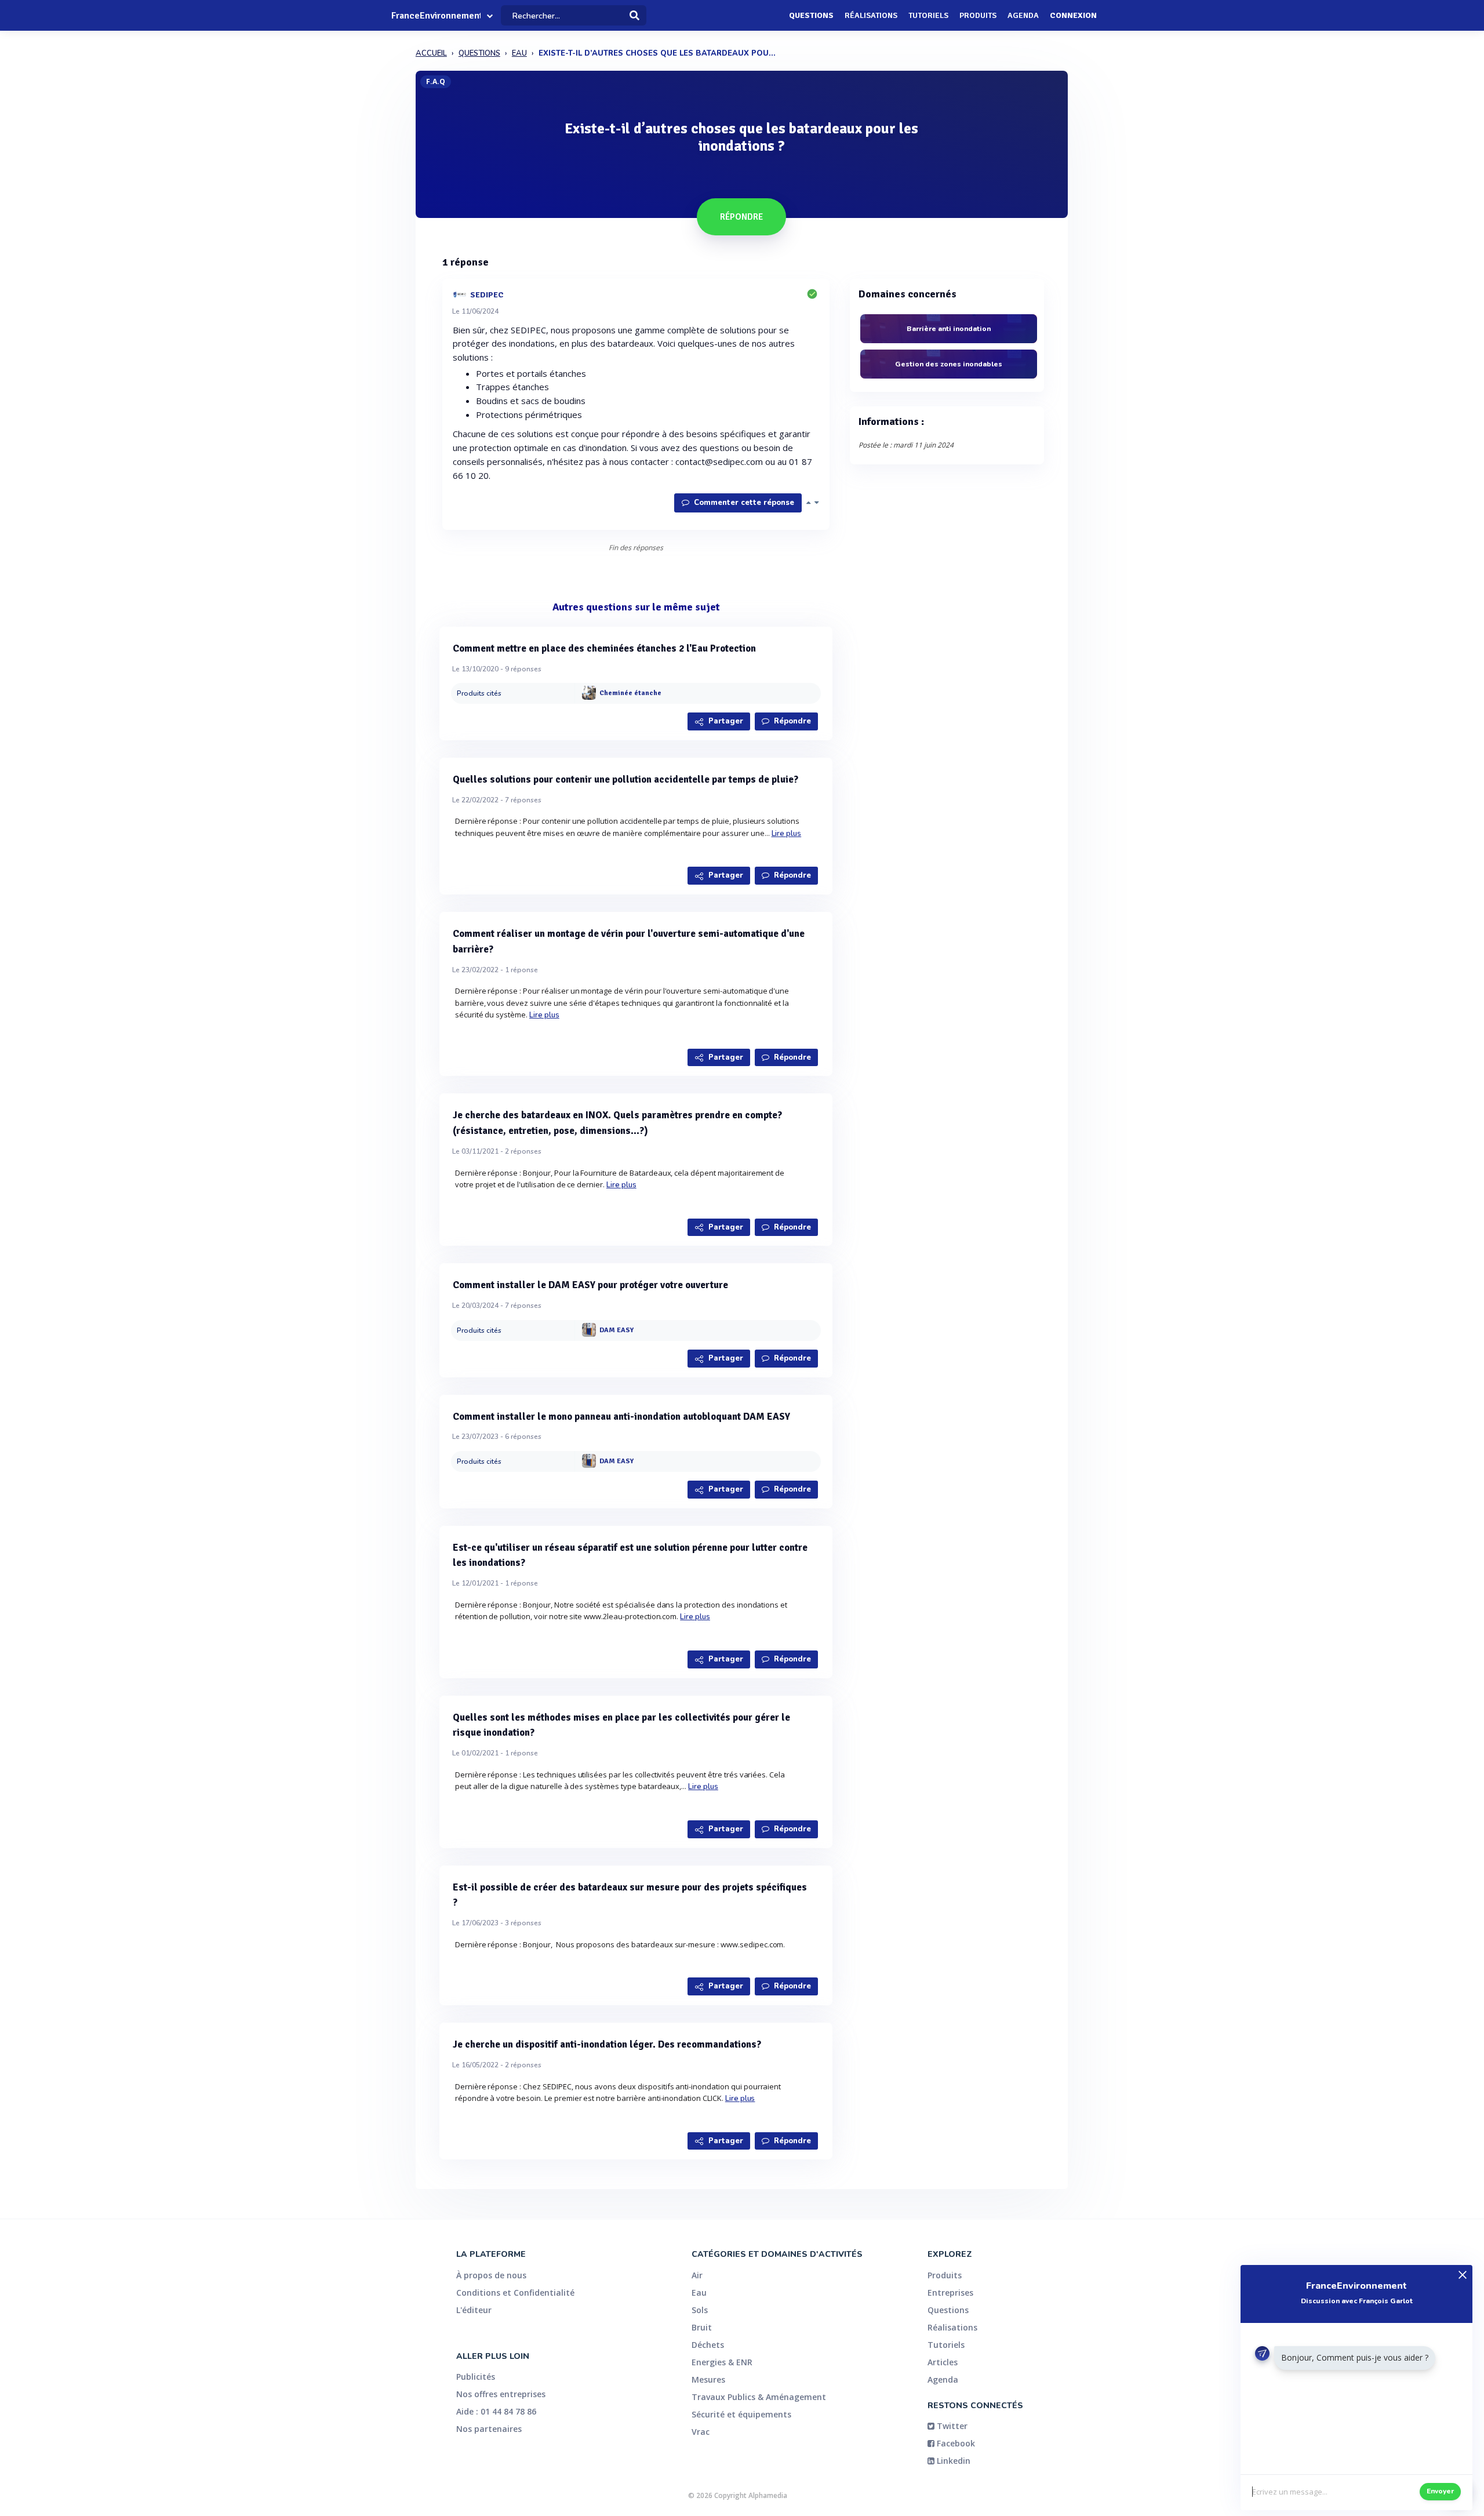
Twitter (951, 2426)
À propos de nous (491, 2275)
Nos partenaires (489, 2429)
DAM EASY (616, 1330)
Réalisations (871, 15)
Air (697, 2275)
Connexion (1073, 15)
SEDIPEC (487, 294)
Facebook (955, 2443)
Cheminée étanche (630, 694)
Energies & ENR (722, 2362)
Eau (699, 2293)
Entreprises (950, 2293)
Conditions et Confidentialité (515, 2293)
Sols (700, 2310)
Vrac (701, 2432)
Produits (978, 15)
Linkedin (952, 2461)
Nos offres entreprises (501, 2394)
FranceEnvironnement (436, 16)
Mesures (708, 2379)
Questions (811, 15)
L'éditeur (474, 2310)
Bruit (702, 2327)
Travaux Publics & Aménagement (759, 2397)
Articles (943, 2362)
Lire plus (787, 834)
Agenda (1023, 15)
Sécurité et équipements (741, 2414)
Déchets (708, 2345)
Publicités (476, 2377)
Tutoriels (928, 15)
